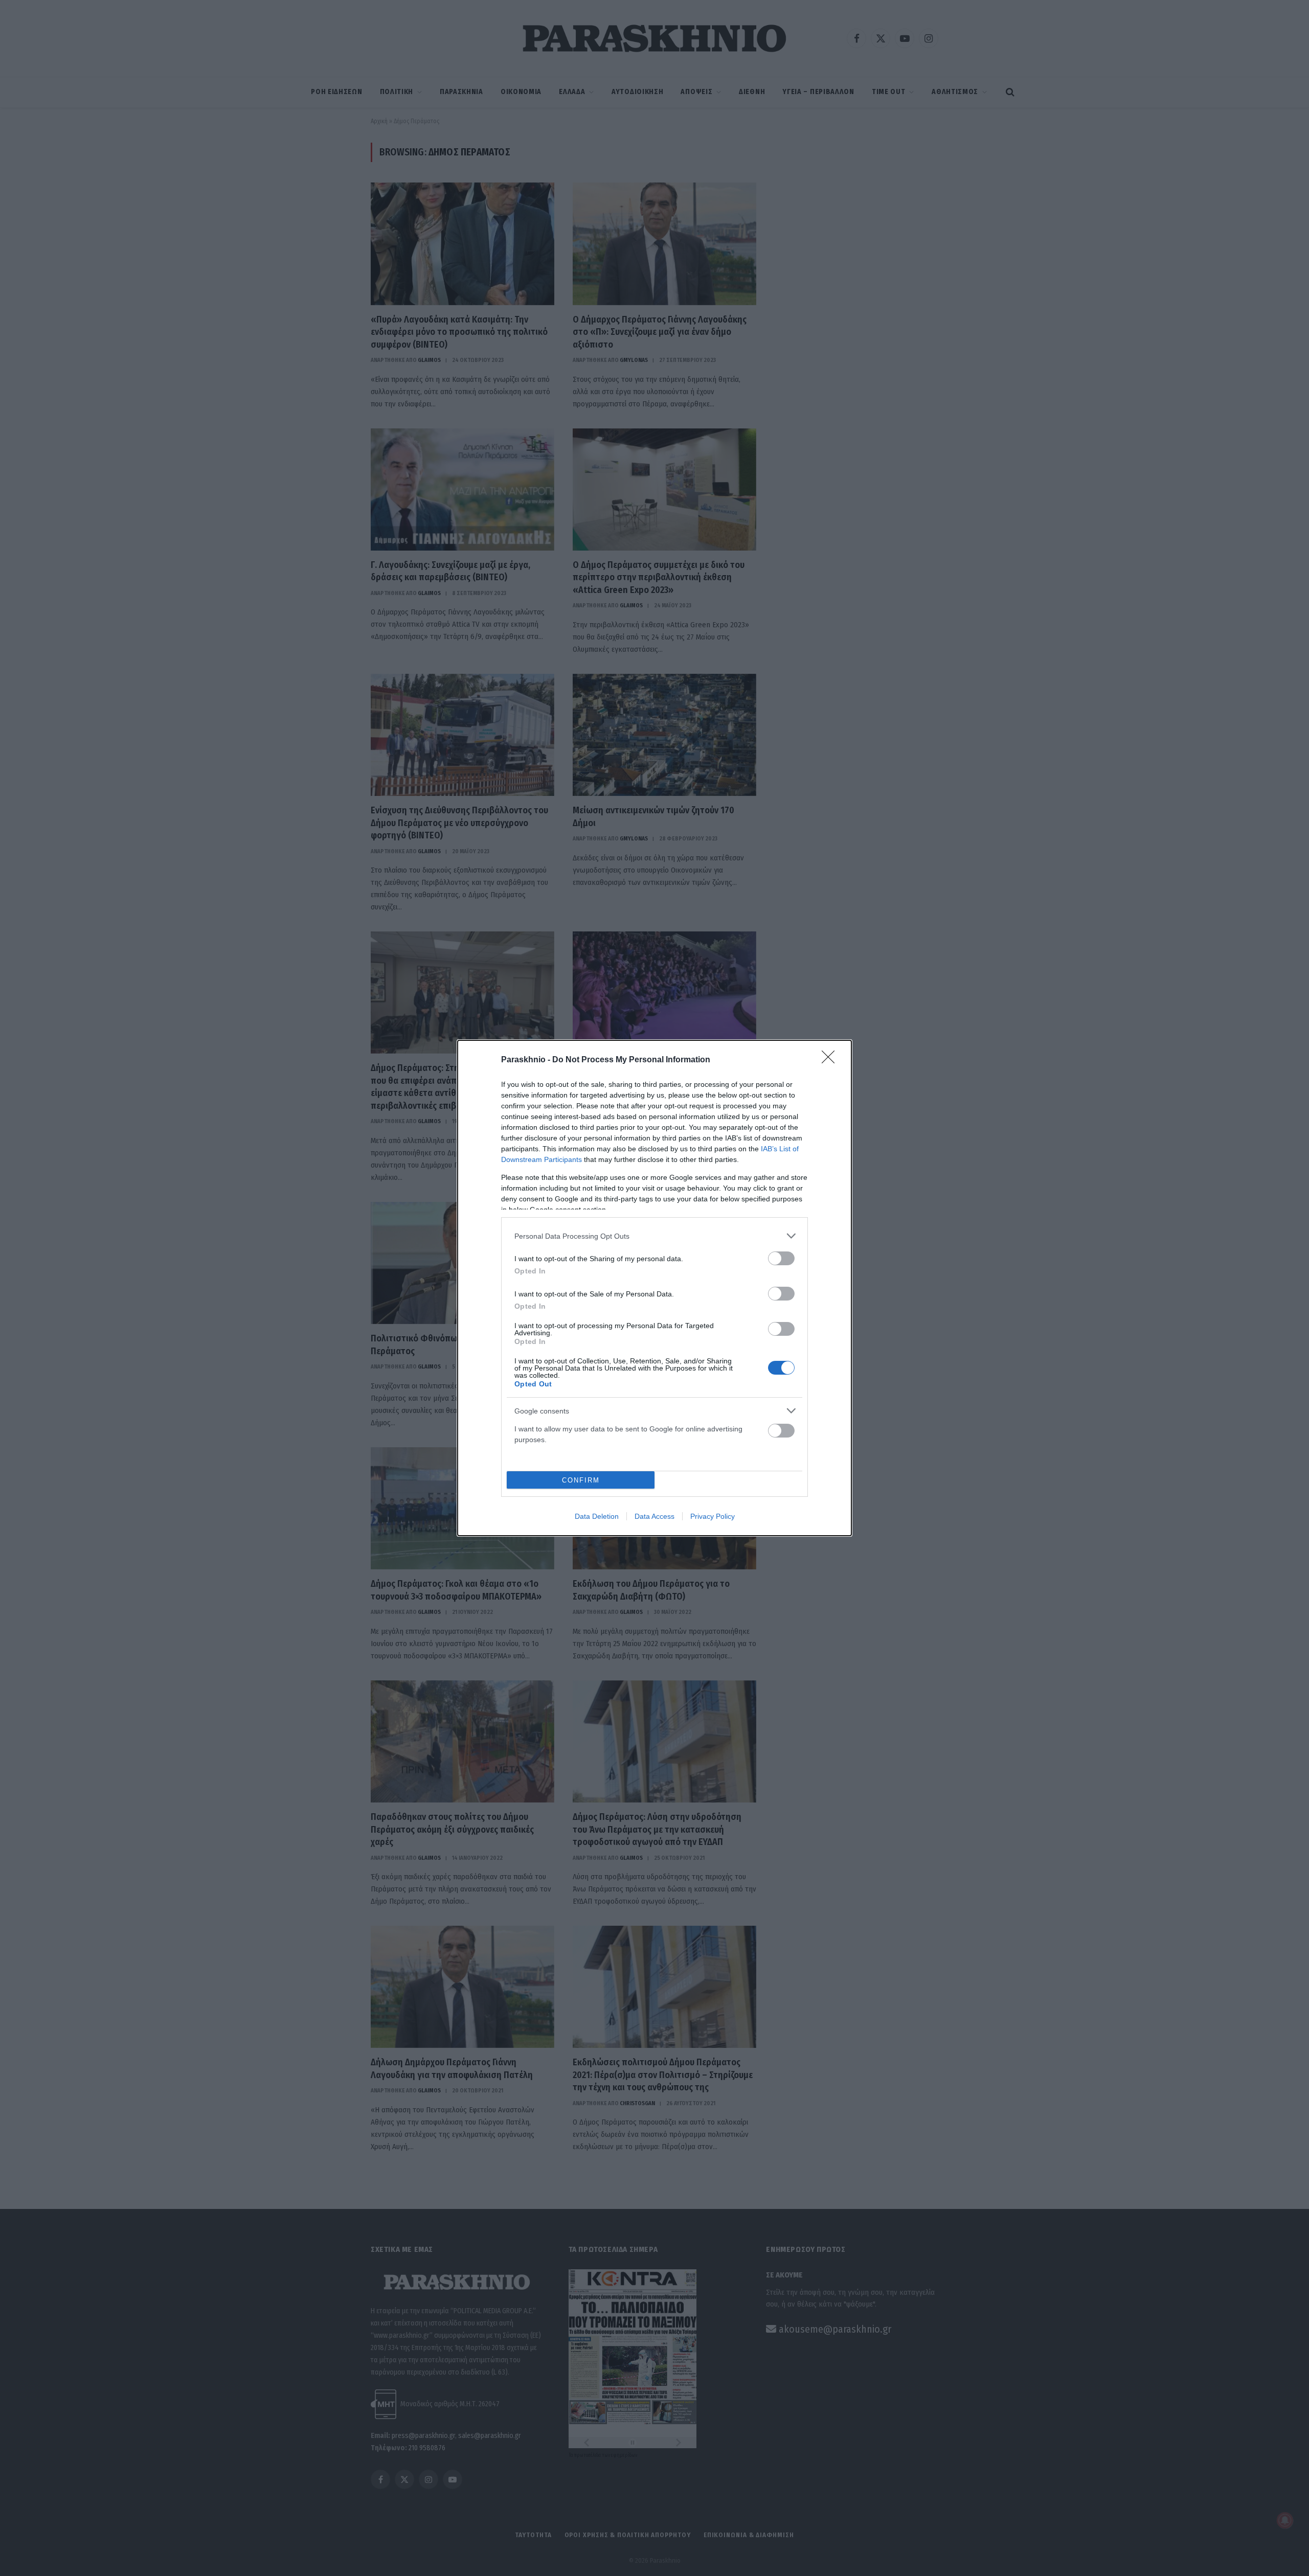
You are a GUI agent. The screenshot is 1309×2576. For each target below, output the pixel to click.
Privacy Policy (713, 1516)
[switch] (781, 1258)
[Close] (831, 1060)
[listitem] (654, 1236)
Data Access (654, 1516)
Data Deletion (597, 1516)
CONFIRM (581, 1480)
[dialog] (654, 1288)
